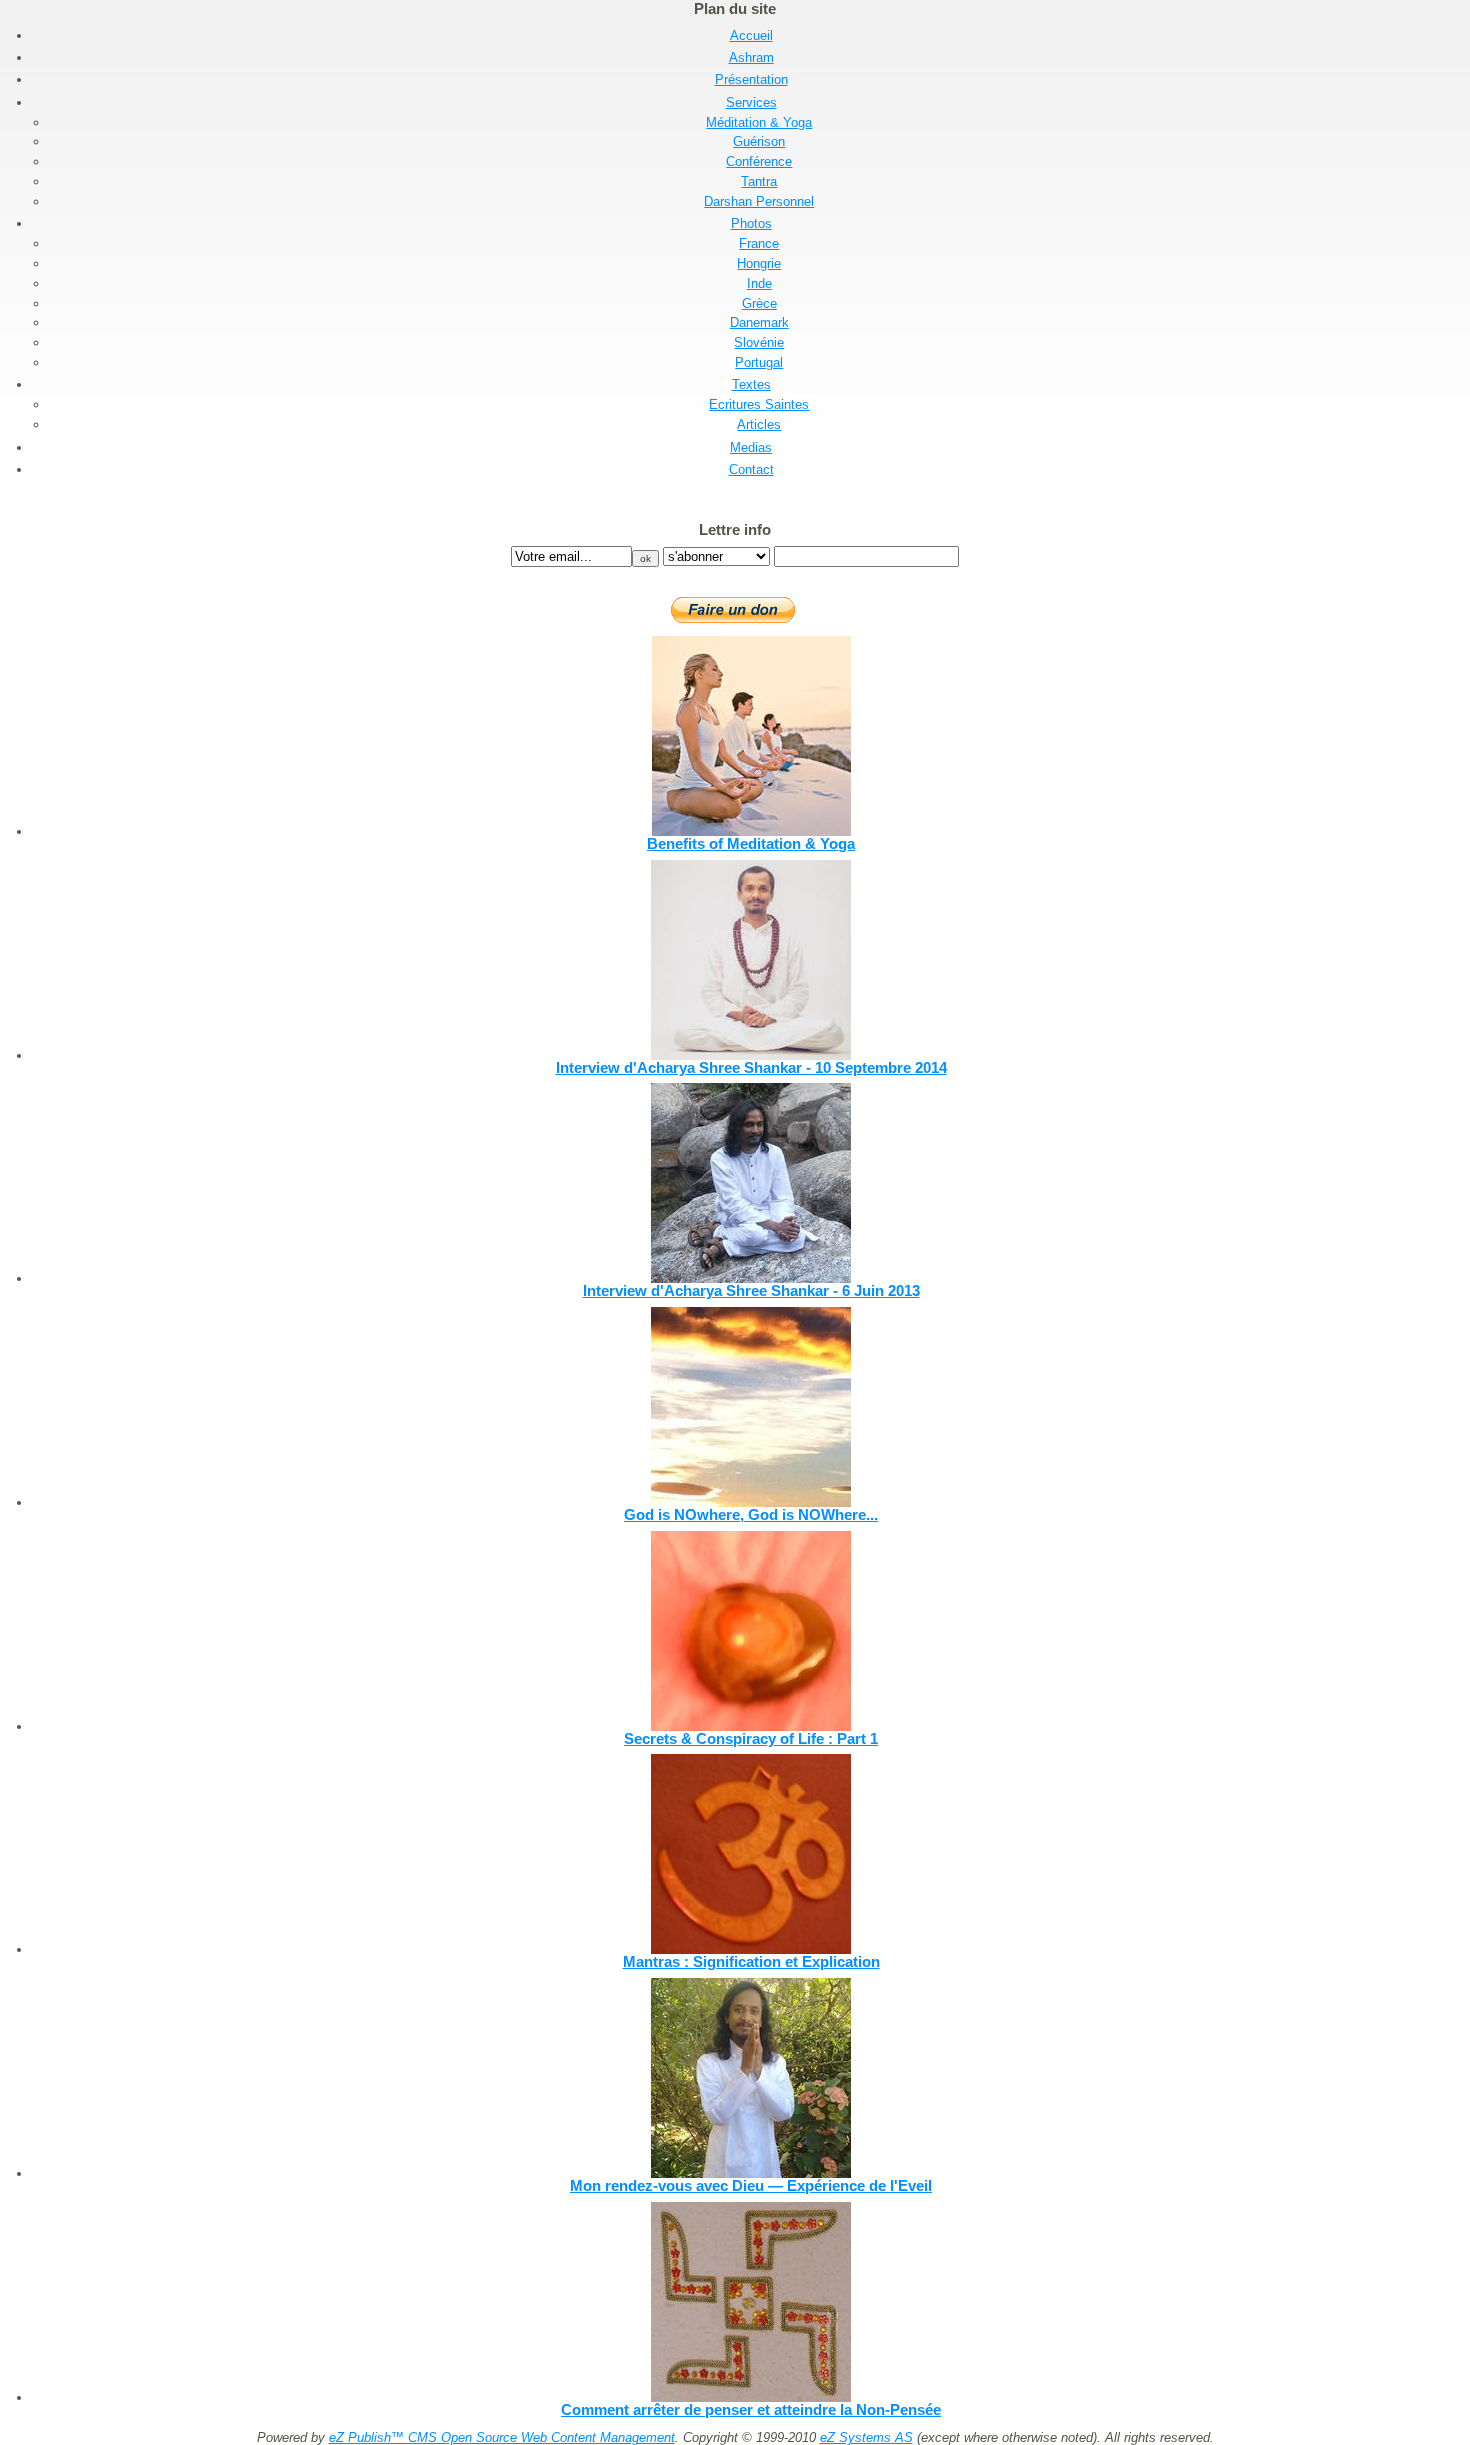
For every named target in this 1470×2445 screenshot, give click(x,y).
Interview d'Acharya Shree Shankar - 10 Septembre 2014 (751, 1067)
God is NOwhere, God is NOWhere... (751, 1514)
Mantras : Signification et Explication (751, 1961)
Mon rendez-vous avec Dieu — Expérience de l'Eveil (751, 2185)
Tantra (759, 181)
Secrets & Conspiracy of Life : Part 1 (751, 1738)
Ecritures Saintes (759, 404)
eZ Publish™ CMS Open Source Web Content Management (502, 2437)
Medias (751, 447)
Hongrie (759, 263)
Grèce (759, 303)
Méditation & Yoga (759, 122)
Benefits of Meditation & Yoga (751, 843)
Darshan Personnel (759, 201)
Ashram (751, 57)
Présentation (751, 79)
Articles (759, 424)
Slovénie (759, 342)
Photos (751, 223)
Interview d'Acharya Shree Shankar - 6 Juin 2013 (751, 1290)
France (759, 243)
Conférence (759, 161)
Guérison (759, 141)
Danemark (759, 322)
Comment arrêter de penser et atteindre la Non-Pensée (751, 2409)
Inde (759, 283)
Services (751, 102)
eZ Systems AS (866, 2437)
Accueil (751, 35)
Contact (751, 469)
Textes (751, 384)
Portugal (759, 362)
